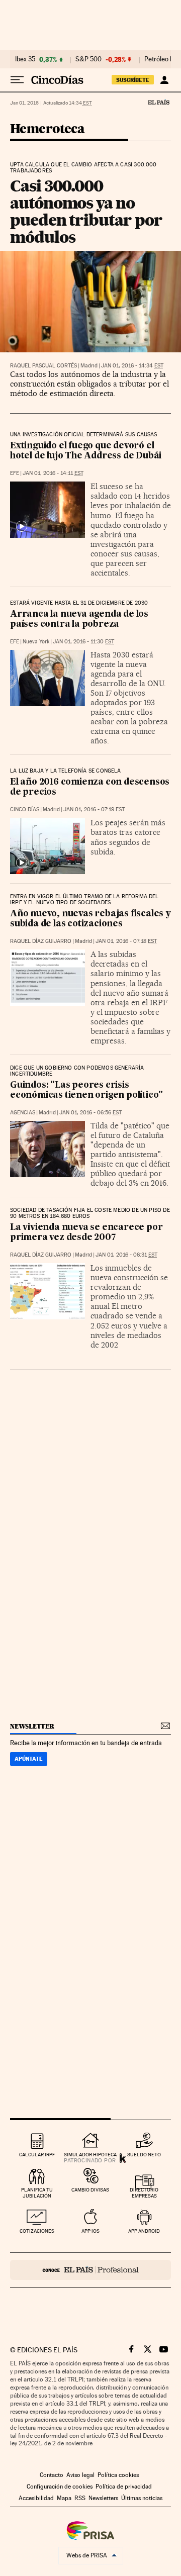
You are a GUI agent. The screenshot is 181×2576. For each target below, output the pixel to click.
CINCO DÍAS (25, 809)
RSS (80, 2498)
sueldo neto (144, 2155)
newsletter (32, 1726)
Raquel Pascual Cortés (43, 366)
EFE (15, 473)
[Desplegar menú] (17, 80)
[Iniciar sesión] (164, 80)
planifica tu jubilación (37, 2193)
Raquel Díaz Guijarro (41, 941)
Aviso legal (80, 2475)
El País (158, 102)
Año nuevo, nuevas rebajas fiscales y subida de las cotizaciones (90, 919)
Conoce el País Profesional (90, 2270)
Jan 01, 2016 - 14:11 (53, 473)
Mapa (64, 2498)
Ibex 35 (25, 59)
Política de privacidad (124, 2487)
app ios (90, 2231)
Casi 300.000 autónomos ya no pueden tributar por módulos (86, 211)
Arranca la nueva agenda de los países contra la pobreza (79, 619)
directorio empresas (144, 2193)
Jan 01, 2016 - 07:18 (126, 941)
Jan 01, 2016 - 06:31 (126, 1255)
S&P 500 (88, 59)
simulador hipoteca (90, 2155)
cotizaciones (37, 2231)
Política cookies (118, 2475)
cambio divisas (90, 2190)
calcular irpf (37, 2155)
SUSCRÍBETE (133, 80)
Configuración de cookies (60, 2487)
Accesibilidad (36, 2498)
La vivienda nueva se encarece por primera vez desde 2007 (86, 1233)
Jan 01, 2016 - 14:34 (132, 366)
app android (144, 2231)
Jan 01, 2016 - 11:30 (83, 642)
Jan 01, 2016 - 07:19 (94, 809)
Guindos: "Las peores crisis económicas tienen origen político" (86, 1090)
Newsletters (103, 2498)
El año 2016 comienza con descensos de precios (90, 787)
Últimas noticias (142, 2498)
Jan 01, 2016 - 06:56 (90, 1113)
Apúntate (29, 1759)
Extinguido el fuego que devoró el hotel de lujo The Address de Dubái (86, 451)
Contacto (52, 2475)
